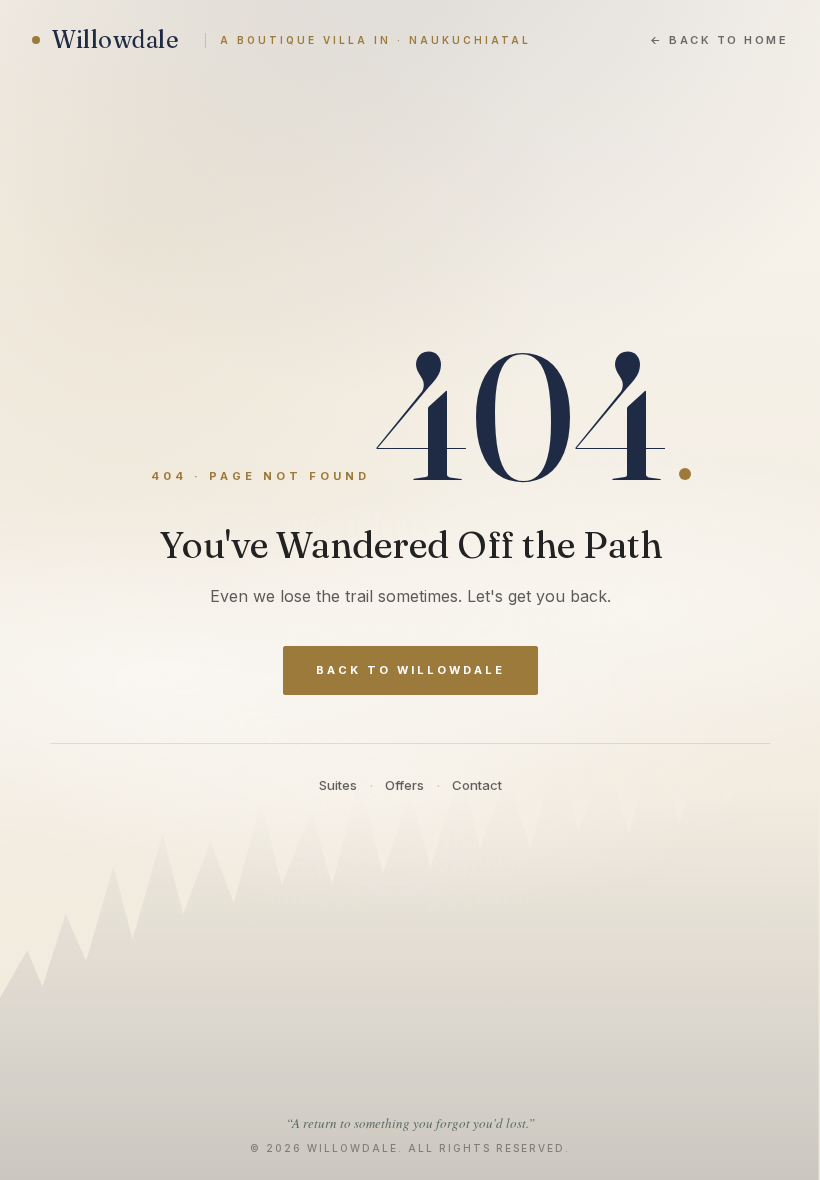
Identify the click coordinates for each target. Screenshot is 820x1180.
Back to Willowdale (410, 670)
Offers (404, 785)
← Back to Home (719, 40)
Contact (477, 785)
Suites (338, 785)
